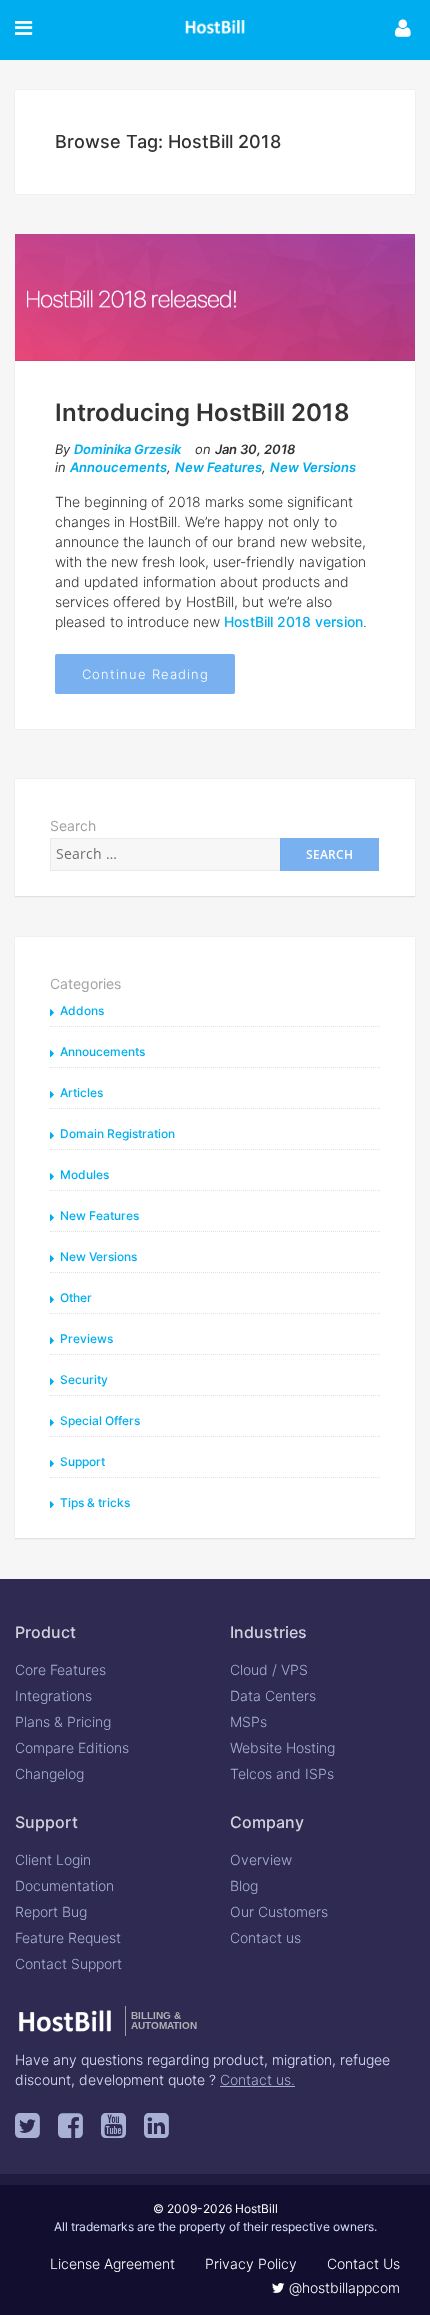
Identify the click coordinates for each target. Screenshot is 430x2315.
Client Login (53, 1859)
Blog (244, 1885)
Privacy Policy (251, 2263)
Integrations (53, 1695)
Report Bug (51, 1911)
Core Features (60, 1669)
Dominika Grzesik (127, 449)
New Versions (313, 467)
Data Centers (273, 1695)
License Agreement (112, 2263)
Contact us (265, 1937)
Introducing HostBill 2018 (202, 412)
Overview (261, 1859)
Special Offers (100, 1420)
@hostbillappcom (342, 2287)
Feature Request (68, 1937)
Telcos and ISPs (282, 1773)
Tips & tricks (95, 1502)
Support (82, 1461)
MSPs (248, 1721)
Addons (82, 1010)
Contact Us (363, 2263)
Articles (81, 1092)
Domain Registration (117, 1133)
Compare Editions (72, 1747)
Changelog (49, 1773)
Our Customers (279, 1911)
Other (76, 1297)
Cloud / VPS (269, 1669)
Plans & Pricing (63, 1721)
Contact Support (68, 1963)
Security (84, 1379)
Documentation (64, 1885)
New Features (218, 467)
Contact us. (257, 2079)
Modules (84, 1174)
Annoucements (118, 467)
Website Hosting (282, 1747)
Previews (86, 1338)
